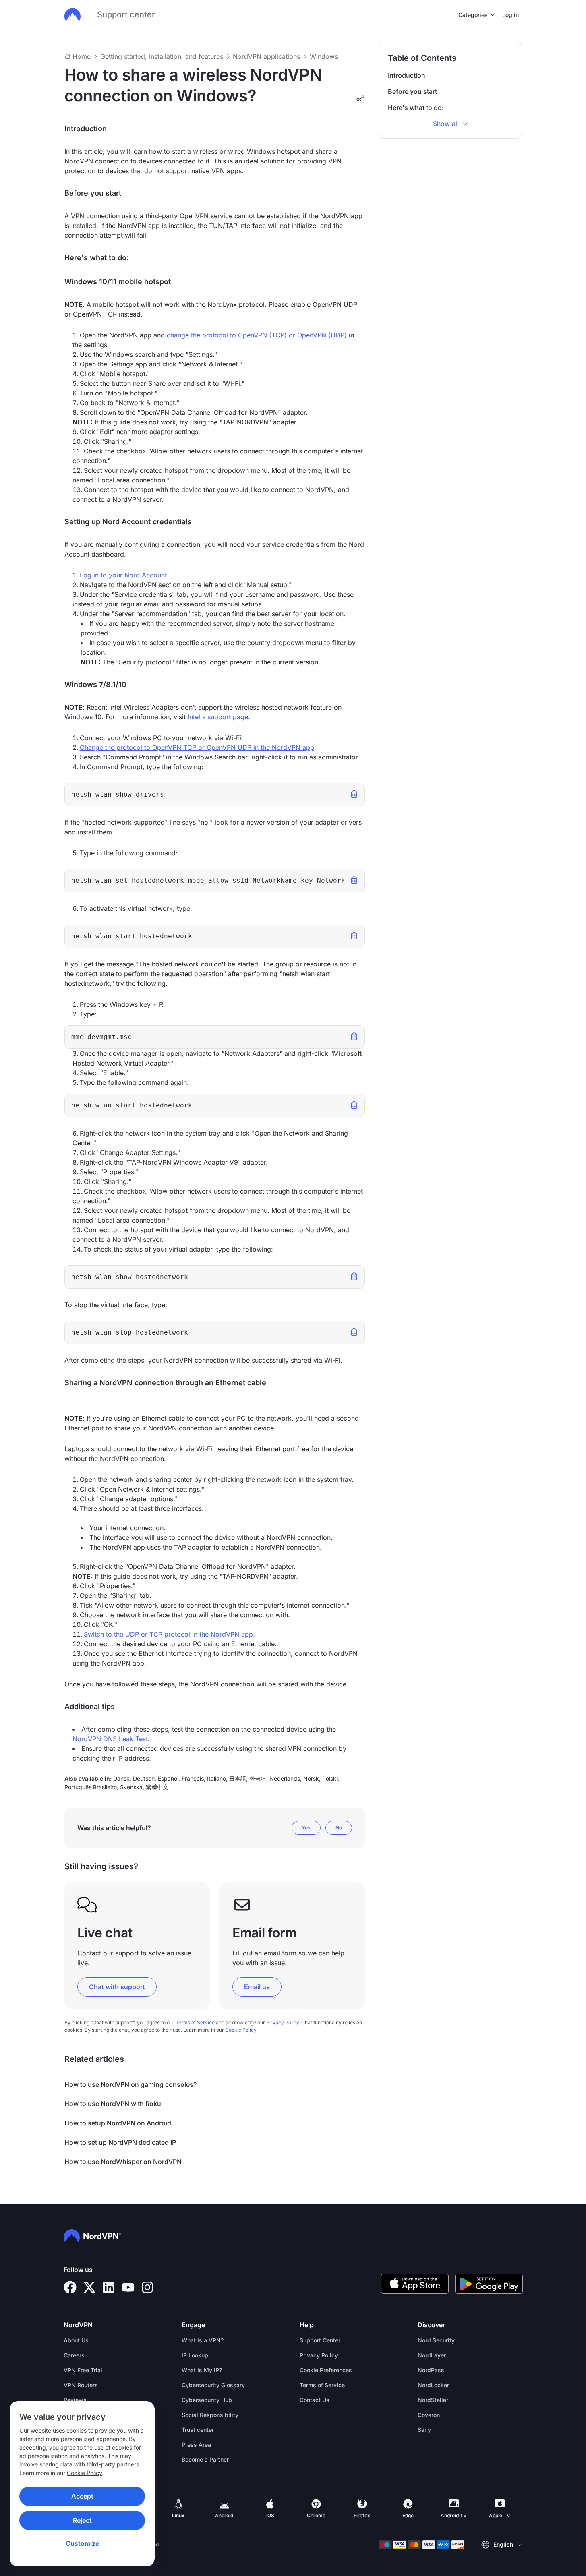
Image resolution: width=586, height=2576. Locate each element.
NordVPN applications (266, 56)
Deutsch (144, 1778)
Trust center (198, 2430)
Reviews (75, 2400)
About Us (76, 2340)
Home (82, 56)
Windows (324, 56)
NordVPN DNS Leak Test (110, 1739)
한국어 (258, 1778)
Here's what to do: (416, 108)
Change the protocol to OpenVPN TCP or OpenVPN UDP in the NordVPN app (197, 747)
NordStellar (433, 2400)
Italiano (216, 1778)
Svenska (131, 1787)
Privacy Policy (283, 2023)
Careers (74, 2355)
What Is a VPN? (203, 2340)
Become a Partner (205, 2459)
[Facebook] (70, 2287)
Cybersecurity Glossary (213, 2385)
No (339, 1828)
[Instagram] (147, 2287)
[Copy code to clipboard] (354, 793)
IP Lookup (195, 2355)
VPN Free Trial (83, 2370)
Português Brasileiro (91, 1787)
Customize (82, 2543)
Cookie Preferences (326, 2370)
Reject (82, 2520)
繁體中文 (157, 1787)
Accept (82, 2496)
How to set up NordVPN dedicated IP (120, 2142)
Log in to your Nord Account (123, 575)
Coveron (429, 2415)
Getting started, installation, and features (162, 56)
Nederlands (285, 1778)
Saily (424, 2430)
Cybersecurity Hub (207, 2400)
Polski (330, 1778)
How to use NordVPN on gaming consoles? (130, 2084)
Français (193, 1778)
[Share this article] (360, 99)
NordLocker (433, 2385)
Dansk (121, 1778)
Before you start (412, 91)
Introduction (407, 75)
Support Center (320, 2340)
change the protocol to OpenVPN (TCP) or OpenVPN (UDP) (257, 335)
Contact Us (315, 2400)
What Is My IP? (202, 2370)
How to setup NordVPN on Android (118, 2123)
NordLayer (432, 2355)
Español (168, 1778)
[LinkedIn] (109, 2287)
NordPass (431, 2370)
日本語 (238, 1778)
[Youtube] (128, 2287)
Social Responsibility (210, 2415)
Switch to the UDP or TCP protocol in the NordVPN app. (169, 1634)
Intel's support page (218, 717)
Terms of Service (195, 2023)
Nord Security (436, 2340)
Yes (306, 1828)
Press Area (196, 2445)
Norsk (311, 1778)
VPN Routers (81, 2385)
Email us (257, 1987)
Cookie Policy (84, 2473)
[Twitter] (89, 2287)
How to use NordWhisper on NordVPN (123, 2162)
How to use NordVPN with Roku (113, 2104)
